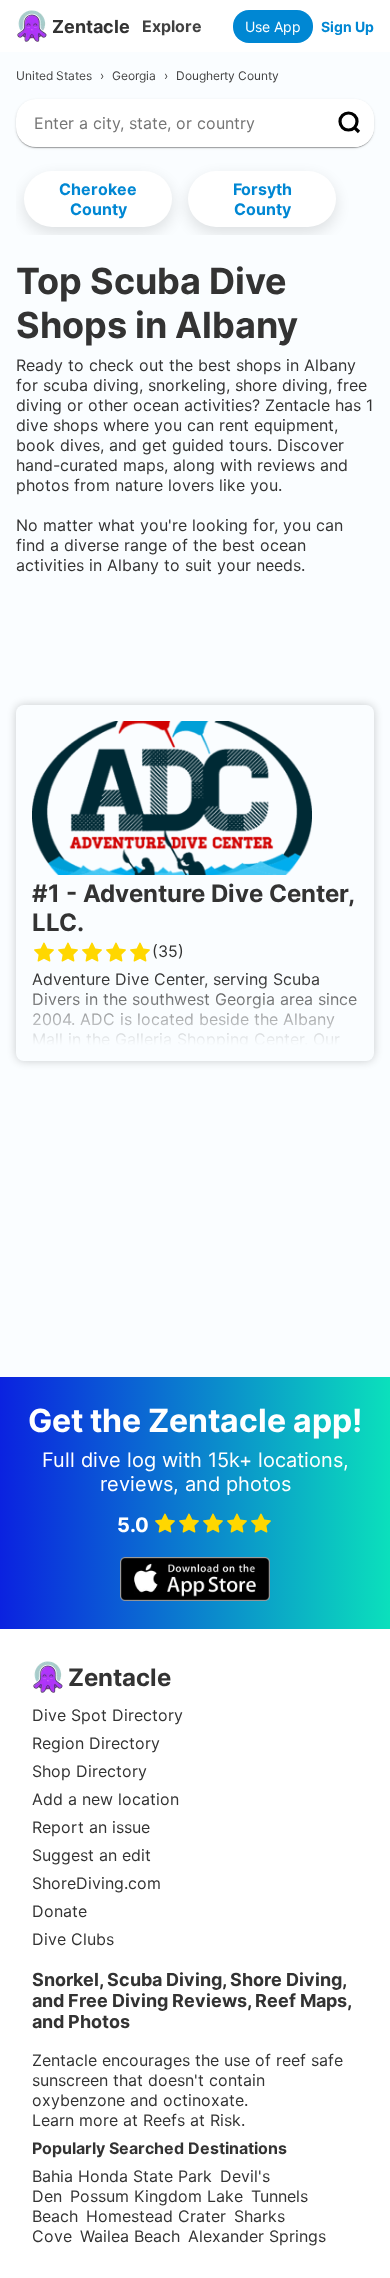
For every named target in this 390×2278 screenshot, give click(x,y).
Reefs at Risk (192, 2120)
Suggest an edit (91, 1855)
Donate (59, 1911)
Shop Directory (89, 1771)
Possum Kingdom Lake (156, 2196)
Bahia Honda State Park (122, 2176)
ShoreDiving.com (96, 1883)
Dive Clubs (73, 1939)
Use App (273, 26)
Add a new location (105, 1799)
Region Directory (96, 1743)
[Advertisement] (195, 636)
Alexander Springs (257, 2236)
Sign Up (347, 26)
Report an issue (91, 1827)
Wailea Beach (130, 2236)
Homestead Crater (156, 2216)
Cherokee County (98, 199)
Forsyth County (262, 199)
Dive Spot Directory (107, 1715)
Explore (172, 26)
